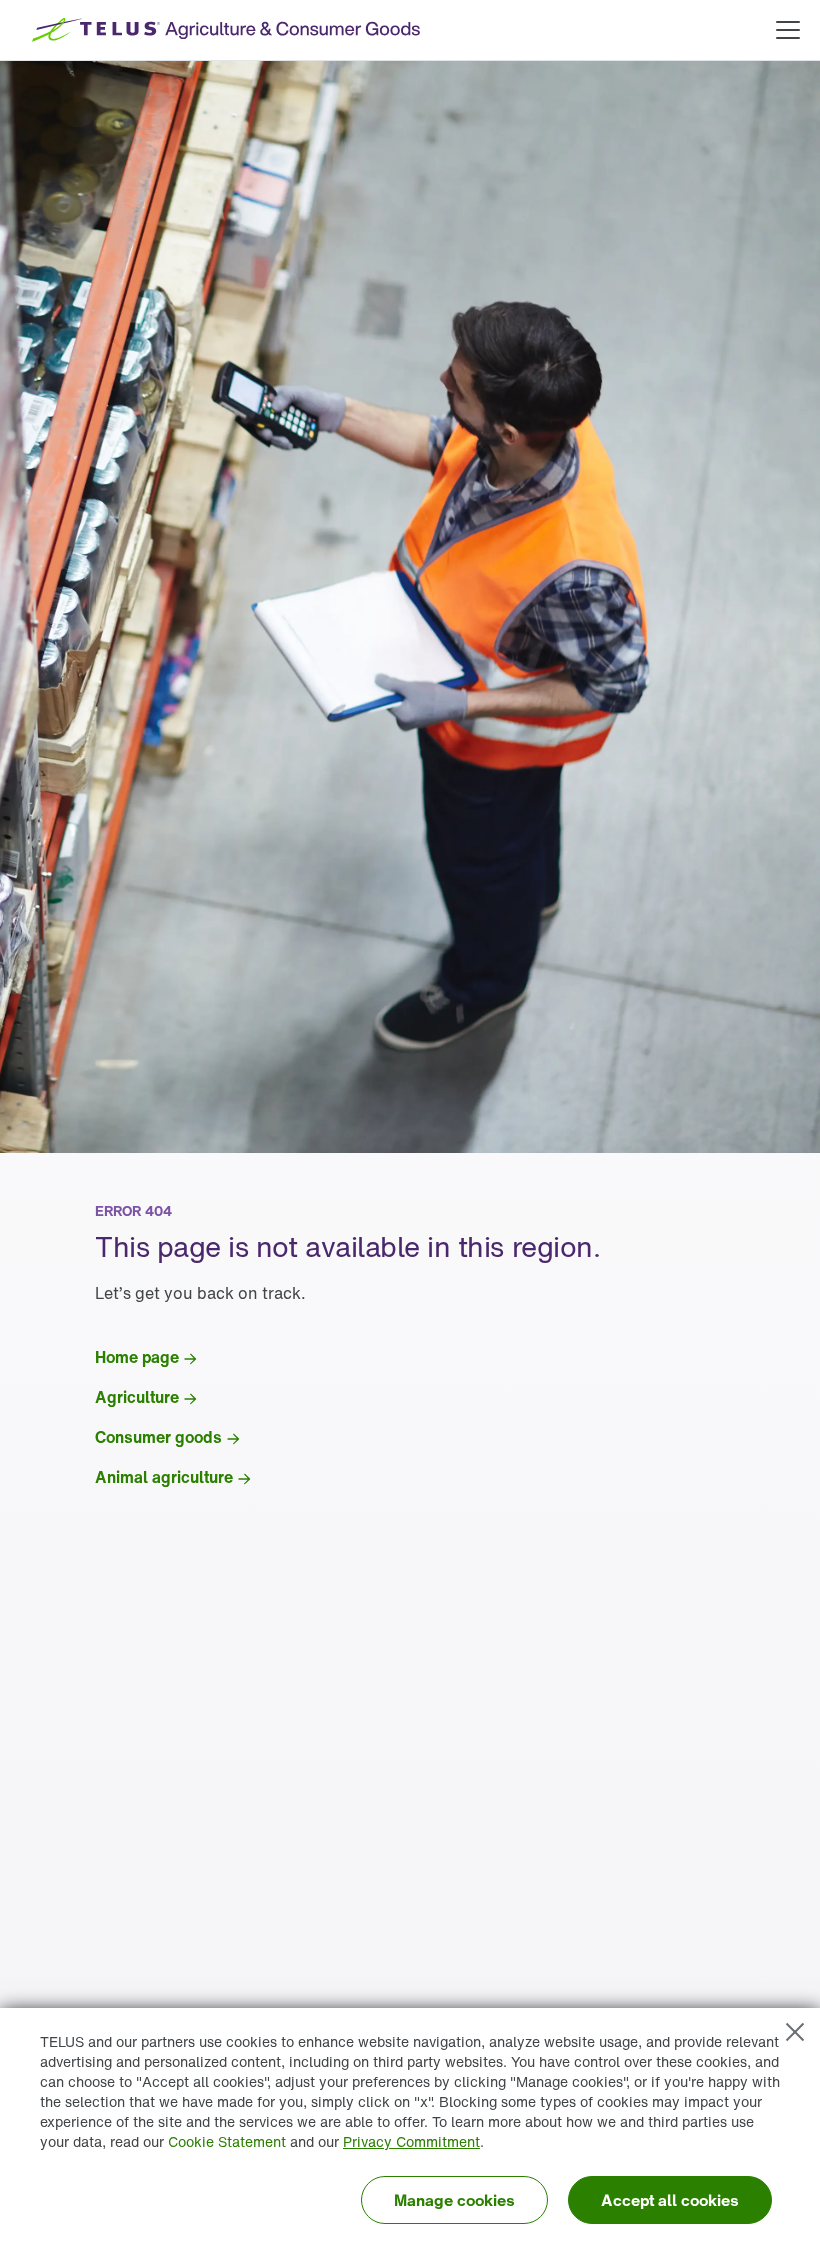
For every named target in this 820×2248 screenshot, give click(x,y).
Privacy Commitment (411, 2141)
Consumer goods (158, 1437)
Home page (137, 1357)
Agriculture (137, 1397)
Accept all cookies (670, 2200)
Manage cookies (454, 2200)
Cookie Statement (227, 2141)
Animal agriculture (164, 1477)
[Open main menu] (788, 30)
